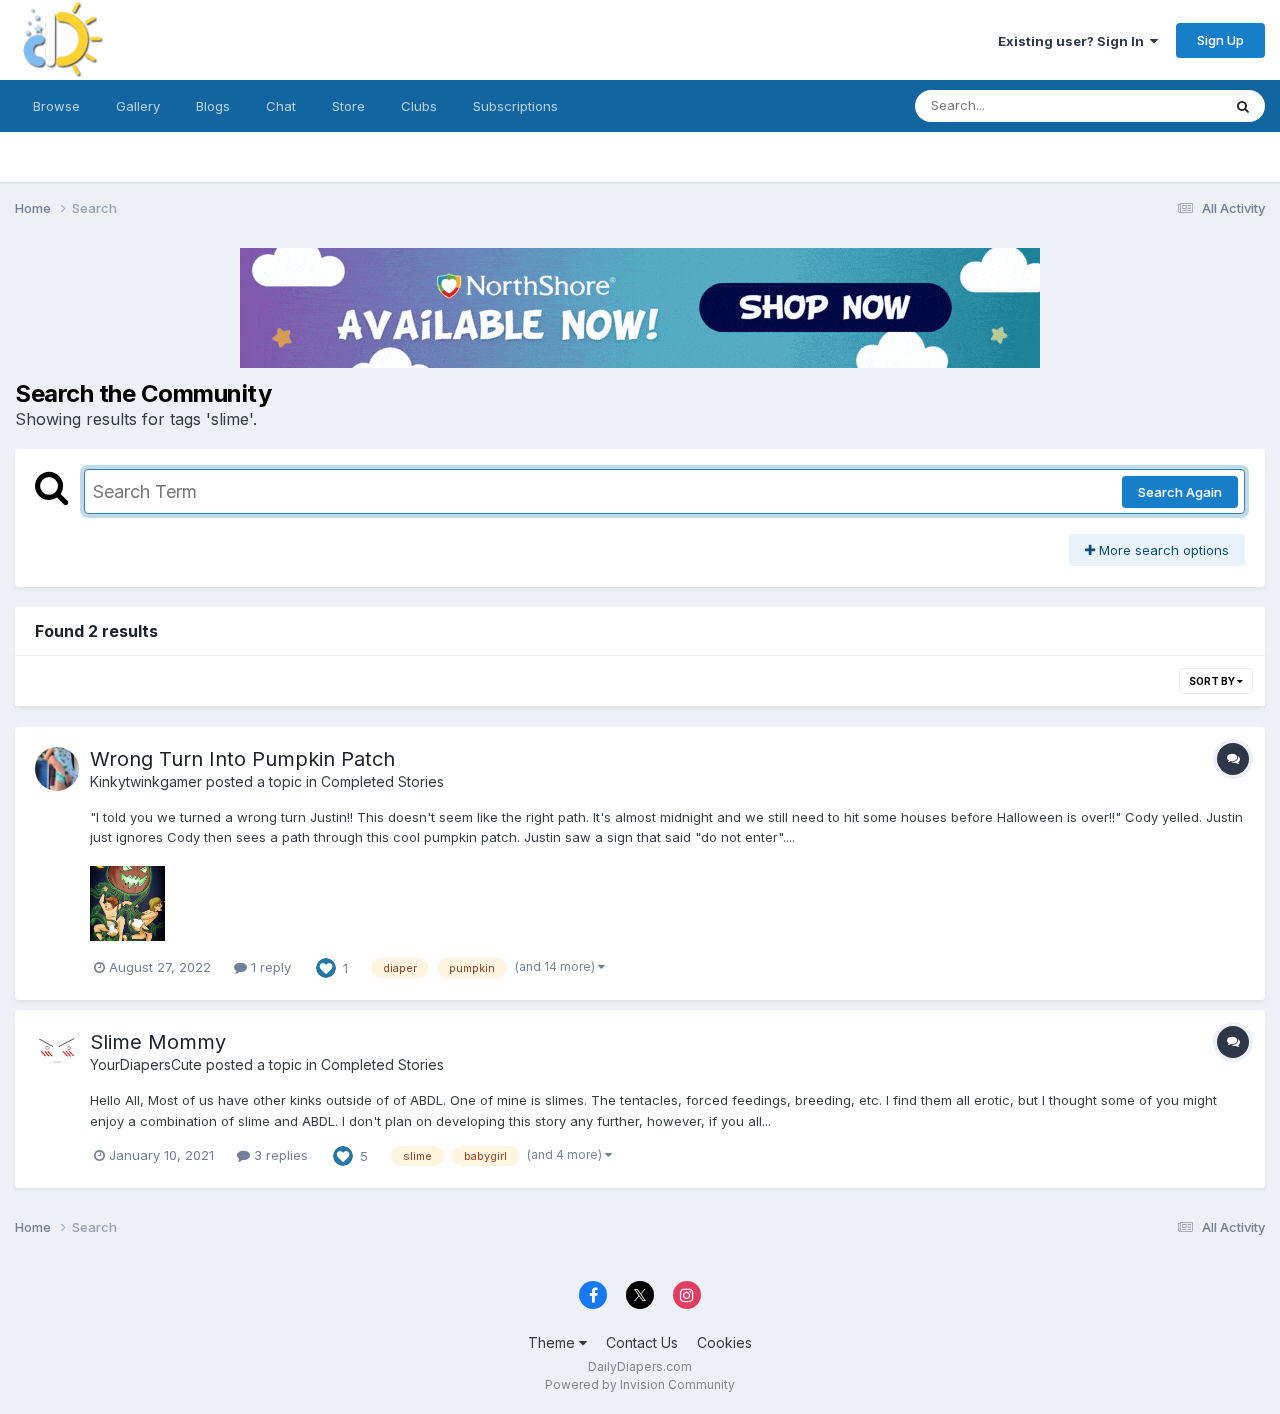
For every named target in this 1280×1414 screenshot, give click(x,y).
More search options (1162, 550)
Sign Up (1220, 40)
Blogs (213, 106)
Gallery (138, 106)
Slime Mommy (158, 1042)
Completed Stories (382, 781)
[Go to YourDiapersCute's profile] (57, 1052)
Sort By (1213, 681)
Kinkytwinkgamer (146, 781)
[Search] (1243, 106)
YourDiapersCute (146, 1064)
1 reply (269, 967)
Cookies (724, 1342)
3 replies (279, 1155)
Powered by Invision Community (640, 1384)
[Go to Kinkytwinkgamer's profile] (57, 769)
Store (348, 106)
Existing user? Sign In (1074, 41)
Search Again (1180, 492)
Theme (553, 1342)
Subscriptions (515, 106)
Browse (56, 106)
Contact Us (642, 1342)
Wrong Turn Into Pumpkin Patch (242, 759)
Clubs (419, 106)
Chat (281, 106)
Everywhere (1159, 105)
